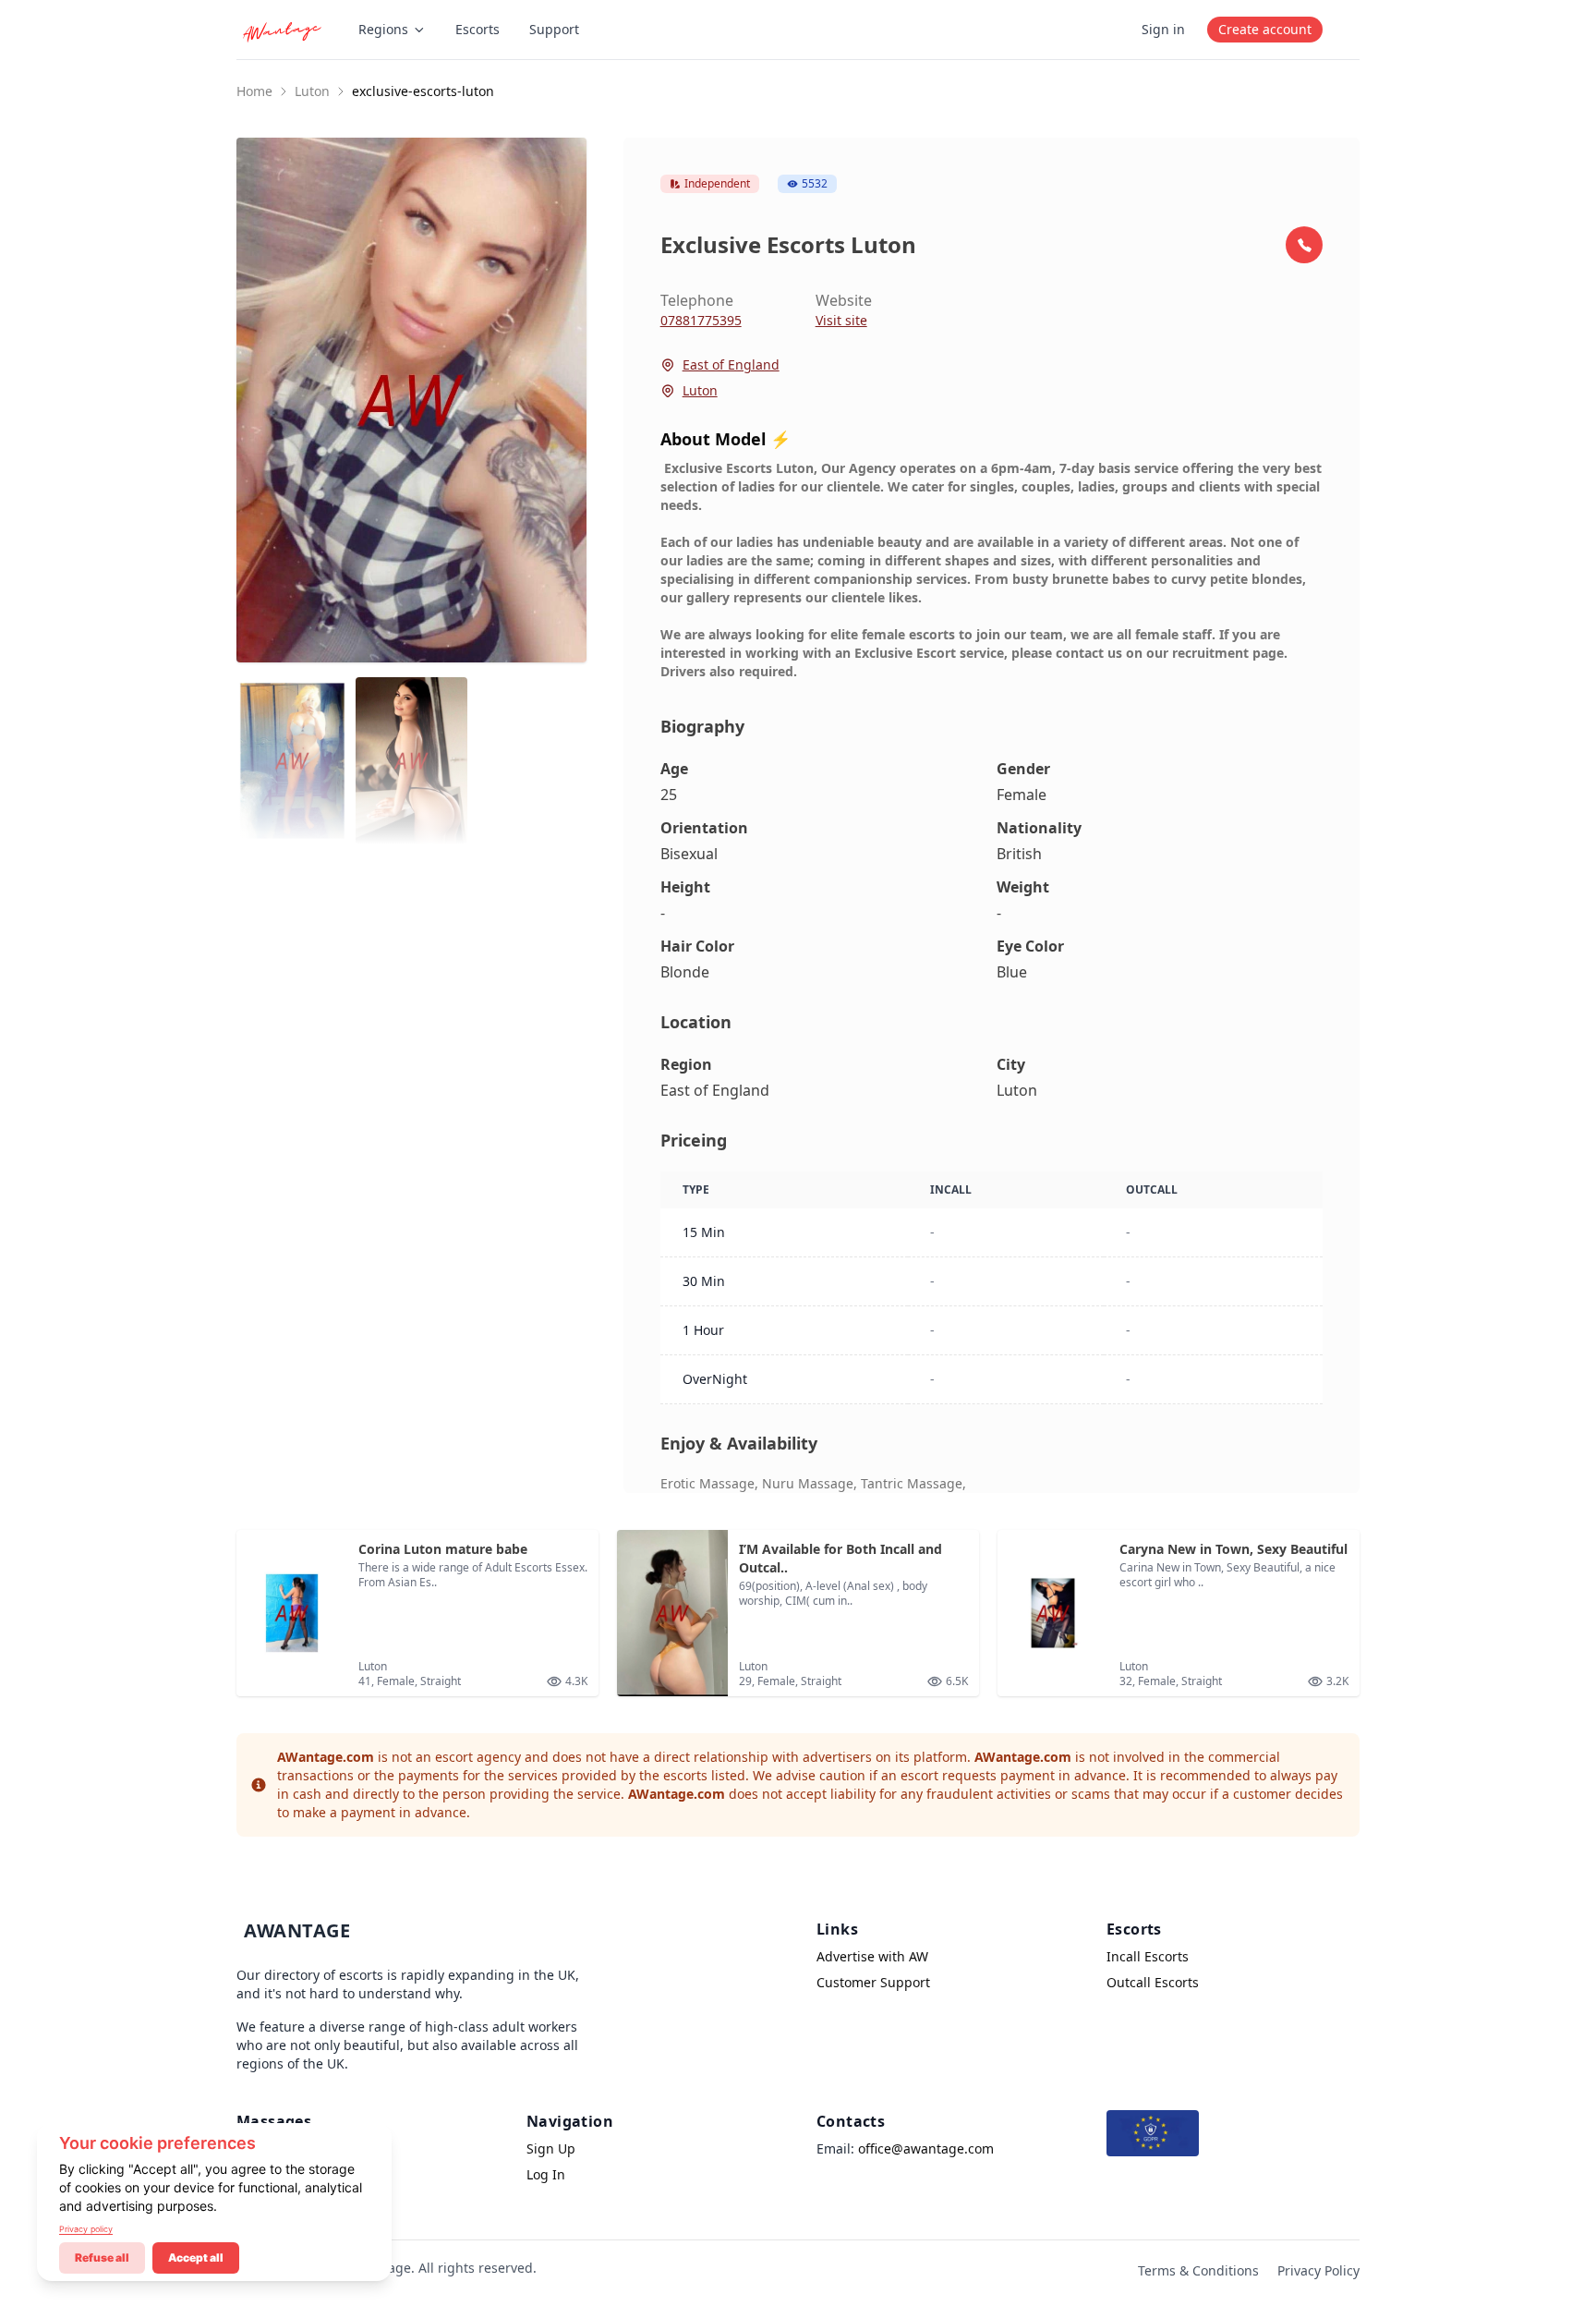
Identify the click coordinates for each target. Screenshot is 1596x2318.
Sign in (1163, 29)
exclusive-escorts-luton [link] (423, 91)
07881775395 (701, 320)
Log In (546, 2174)
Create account (1265, 29)
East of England (731, 364)
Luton (312, 91)
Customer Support (873, 1982)
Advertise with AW (872, 1956)
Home (254, 91)
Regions (383, 29)
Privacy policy (86, 2229)
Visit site (841, 320)
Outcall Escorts (1153, 1982)
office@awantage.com (926, 2148)
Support (554, 29)
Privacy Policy (1318, 2270)
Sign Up (551, 2148)
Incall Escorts (1148, 1956)
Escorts (478, 29)
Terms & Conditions (1198, 2270)
